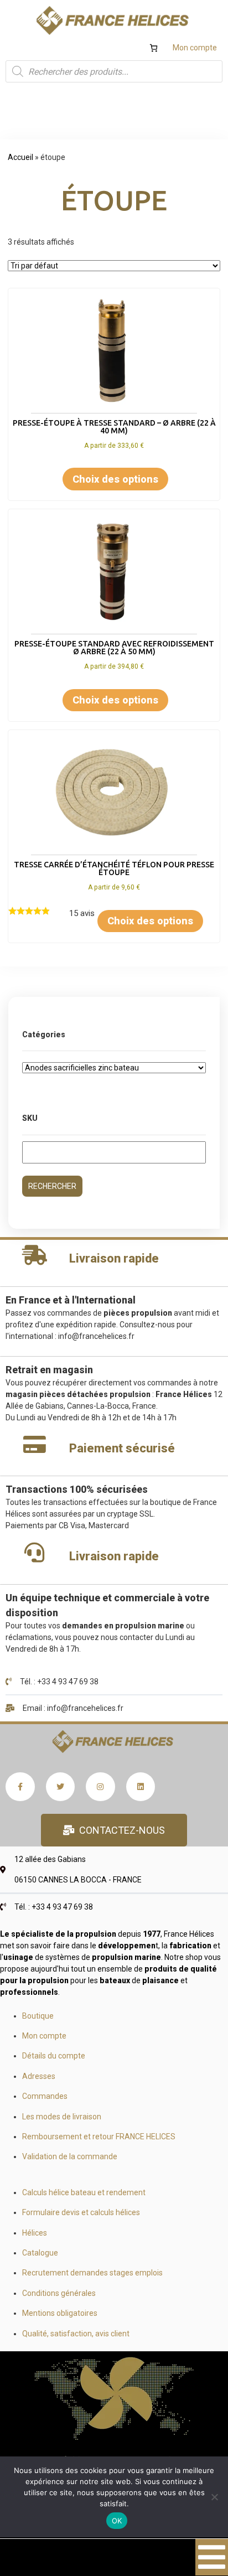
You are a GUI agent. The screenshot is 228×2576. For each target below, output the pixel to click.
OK (117, 2521)
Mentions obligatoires (60, 2313)
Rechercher (52, 1186)
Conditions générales (59, 2293)
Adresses (39, 2076)
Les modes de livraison (62, 2117)
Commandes (45, 2096)
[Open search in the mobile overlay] (114, 71)
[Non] (214, 2497)
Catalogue (40, 2253)
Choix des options (115, 479)
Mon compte (195, 48)
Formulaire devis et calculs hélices (81, 2212)
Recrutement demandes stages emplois (92, 2273)
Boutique (38, 2016)
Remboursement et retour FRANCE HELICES (99, 2137)
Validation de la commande (70, 2156)
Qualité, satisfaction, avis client (76, 2334)
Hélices (35, 2233)
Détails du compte (54, 2056)
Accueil (20, 157)
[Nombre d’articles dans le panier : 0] (154, 48)
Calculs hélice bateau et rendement (84, 2192)
